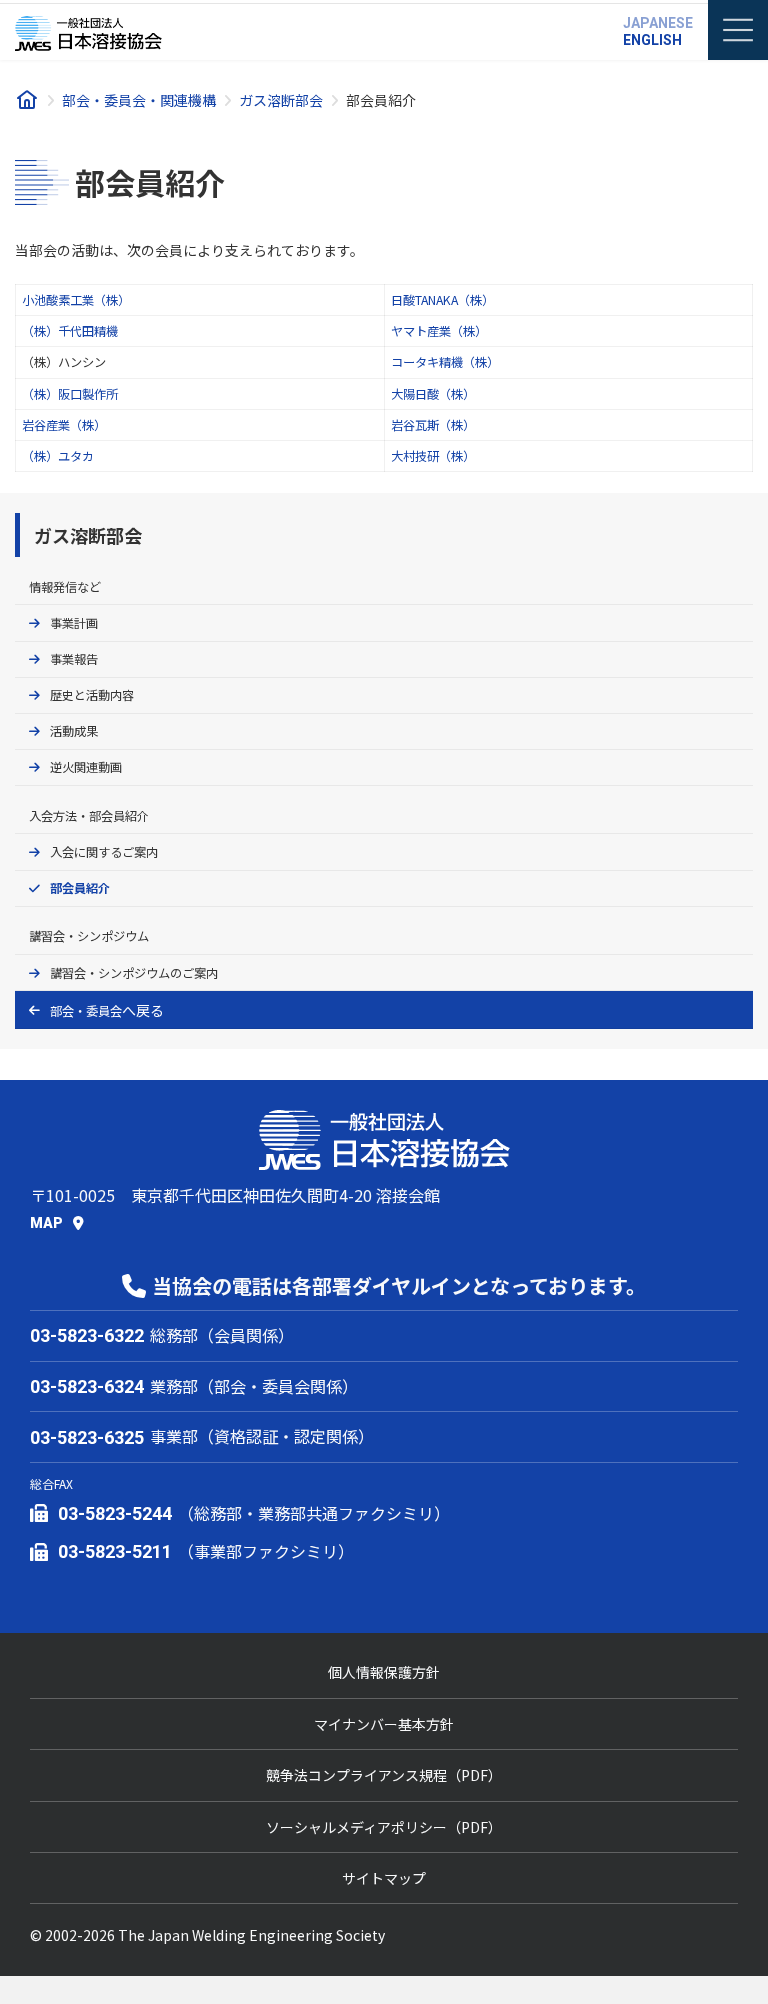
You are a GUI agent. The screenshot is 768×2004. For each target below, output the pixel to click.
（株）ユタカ (58, 456)
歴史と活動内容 (92, 695)
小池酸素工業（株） (76, 300)
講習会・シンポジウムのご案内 (134, 973)
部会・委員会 (86, 1011)
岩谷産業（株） (64, 425)
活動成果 (74, 732)
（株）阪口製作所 (70, 394)
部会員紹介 (80, 888)
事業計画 (74, 623)
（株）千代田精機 (70, 331)
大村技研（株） (433, 456)
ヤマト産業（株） (439, 331)
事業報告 (74, 659)
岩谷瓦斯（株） (433, 425)
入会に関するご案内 (104, 852)
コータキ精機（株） (445, 362)
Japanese (658, 23)
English (652, 40)
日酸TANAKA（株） (442, 300)
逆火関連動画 (86, 768)
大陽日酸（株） (433, 394)
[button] (57, 1222)
